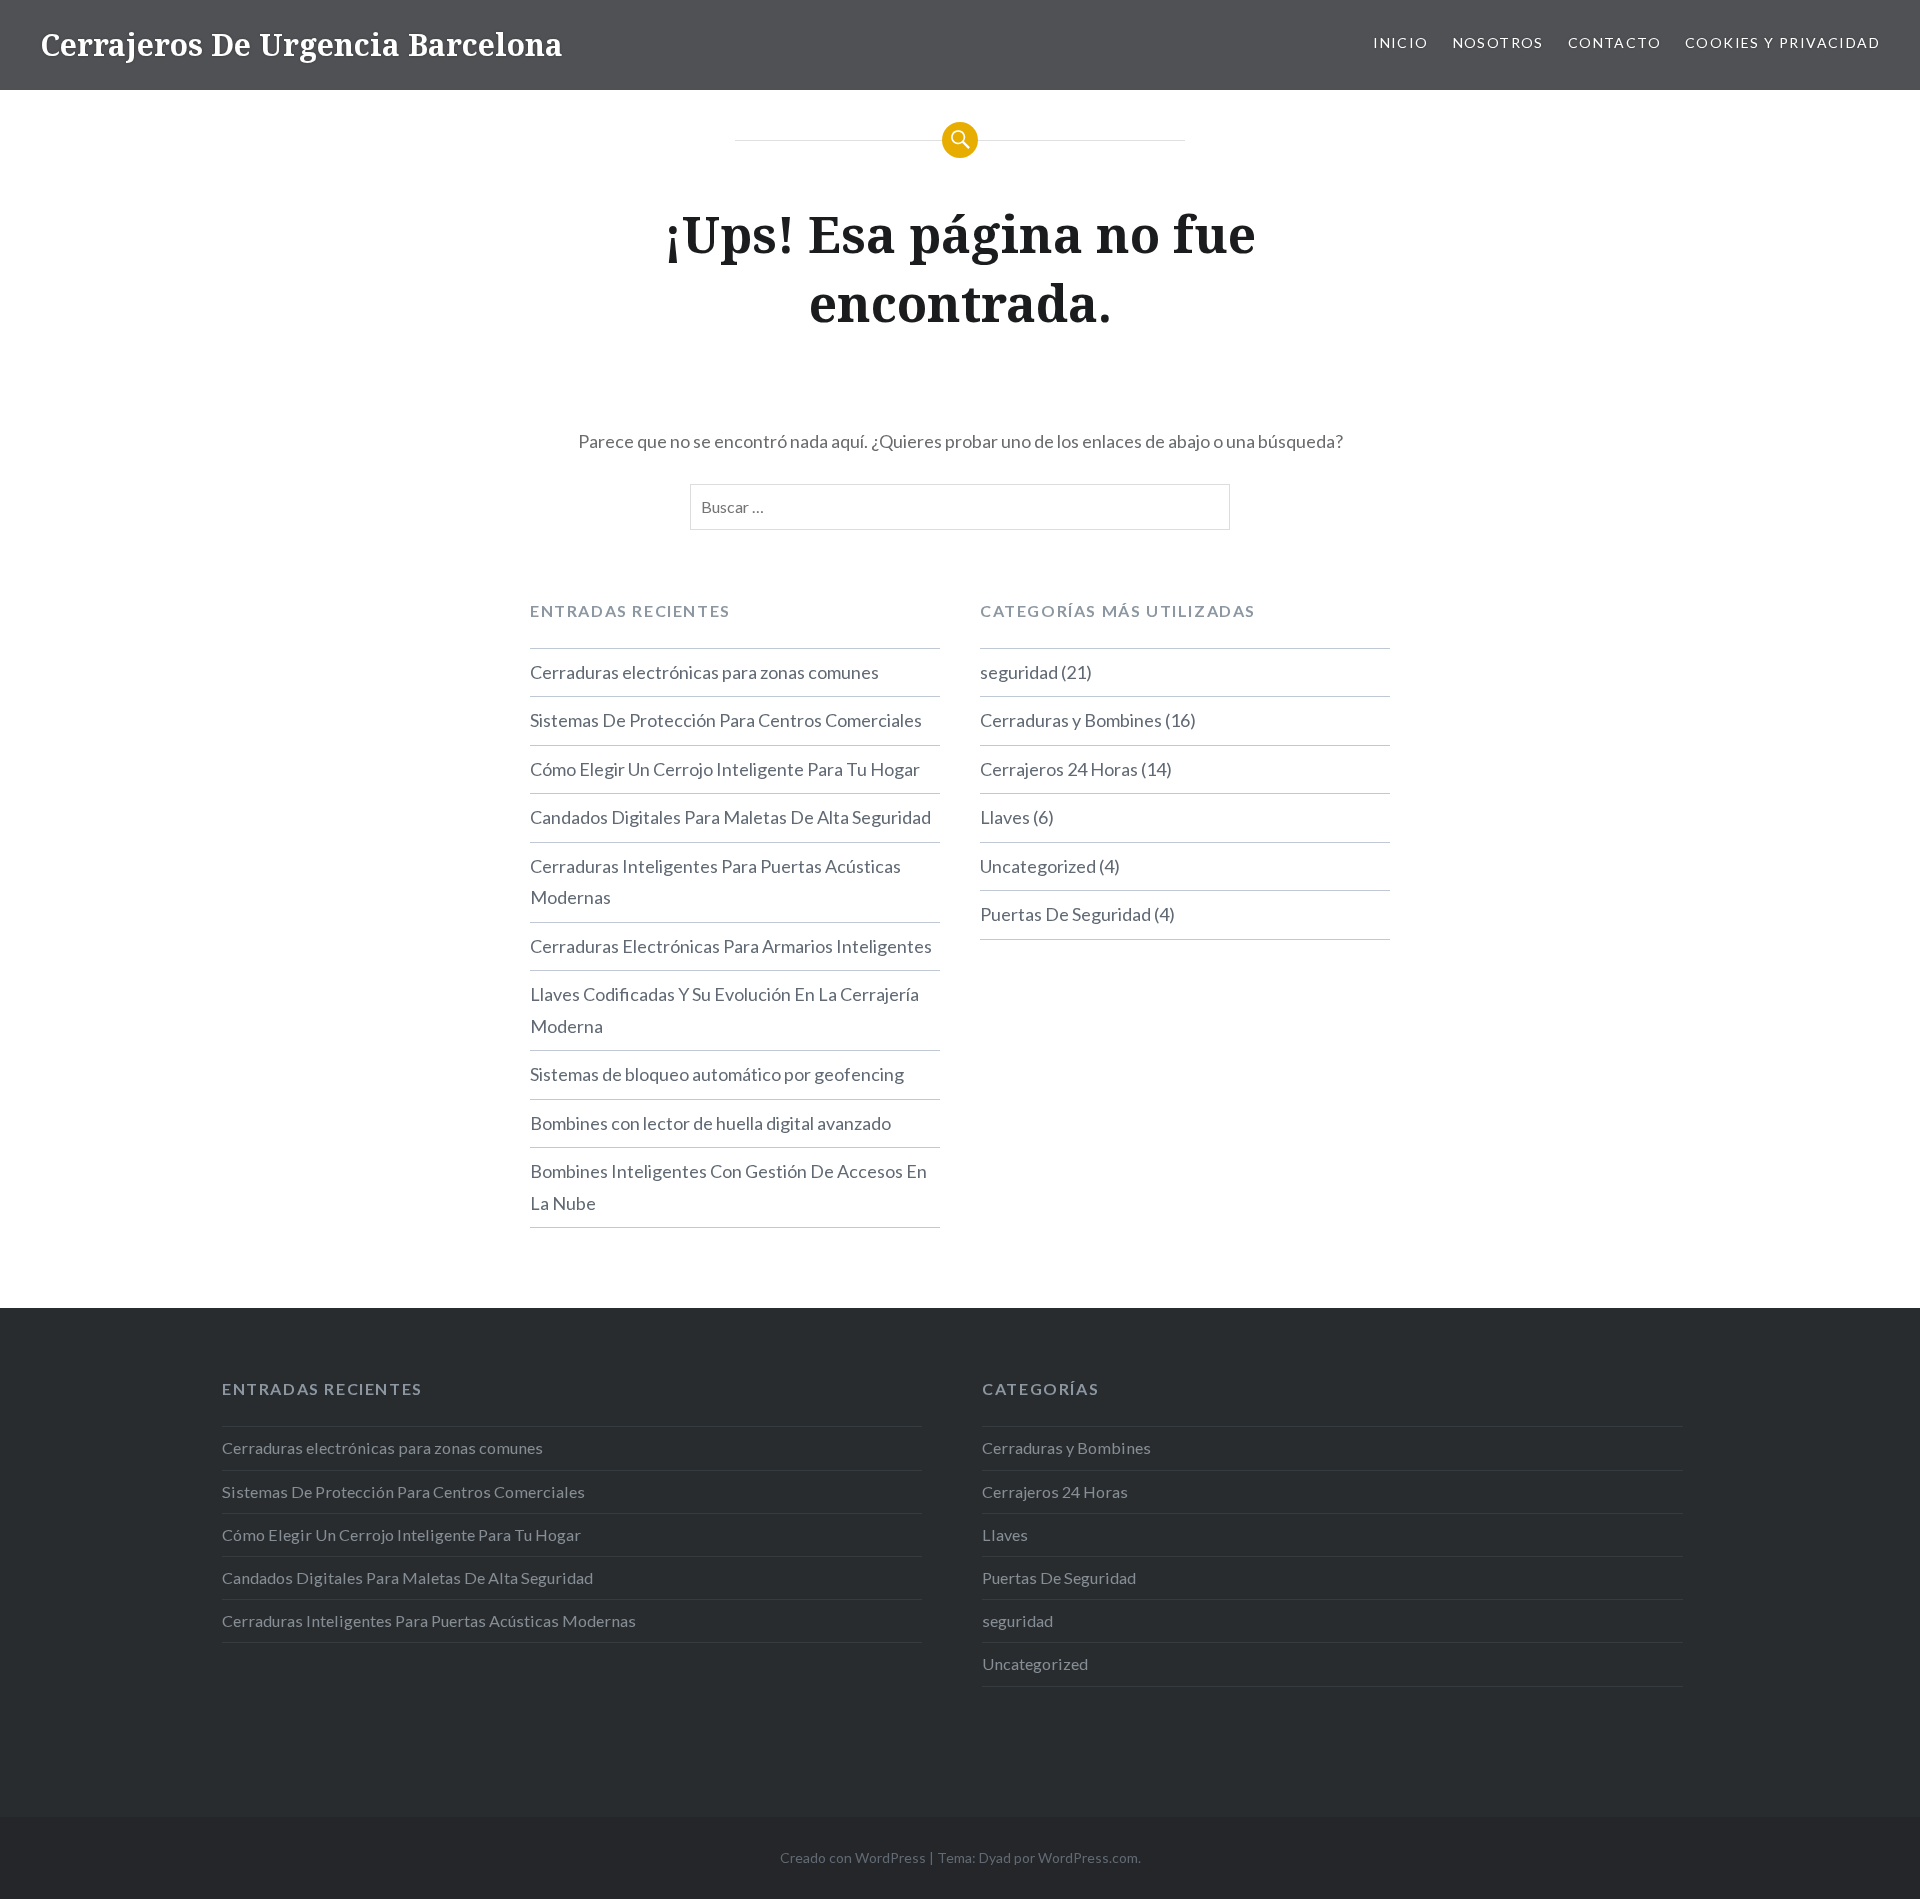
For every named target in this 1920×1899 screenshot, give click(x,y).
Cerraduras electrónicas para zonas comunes (704, 672)
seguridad (1019, 672)
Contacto (1614, 42)
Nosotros (1498, 42)
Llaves (1005, 817)
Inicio (1400, 42)
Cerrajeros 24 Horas (1059, 769)
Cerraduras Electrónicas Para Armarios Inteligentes (731, 946)
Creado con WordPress (853, 1857)
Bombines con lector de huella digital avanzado (710, 1123)
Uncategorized (1038, 866)
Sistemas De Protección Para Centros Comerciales (726, 720)
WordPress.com (1088, 1857)
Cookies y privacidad (1782, 42)
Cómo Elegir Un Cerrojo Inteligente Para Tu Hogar (725, 769)
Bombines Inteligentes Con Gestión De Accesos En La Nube (728, 1187)
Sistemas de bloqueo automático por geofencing (717, 1074)
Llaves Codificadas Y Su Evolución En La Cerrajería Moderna (724, 1010)
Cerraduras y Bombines (1071, 720)
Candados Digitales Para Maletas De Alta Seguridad (730, 817)
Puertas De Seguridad (1065, 914)
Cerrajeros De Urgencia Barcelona (301, 44)
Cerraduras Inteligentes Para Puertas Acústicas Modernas (715, 882)
